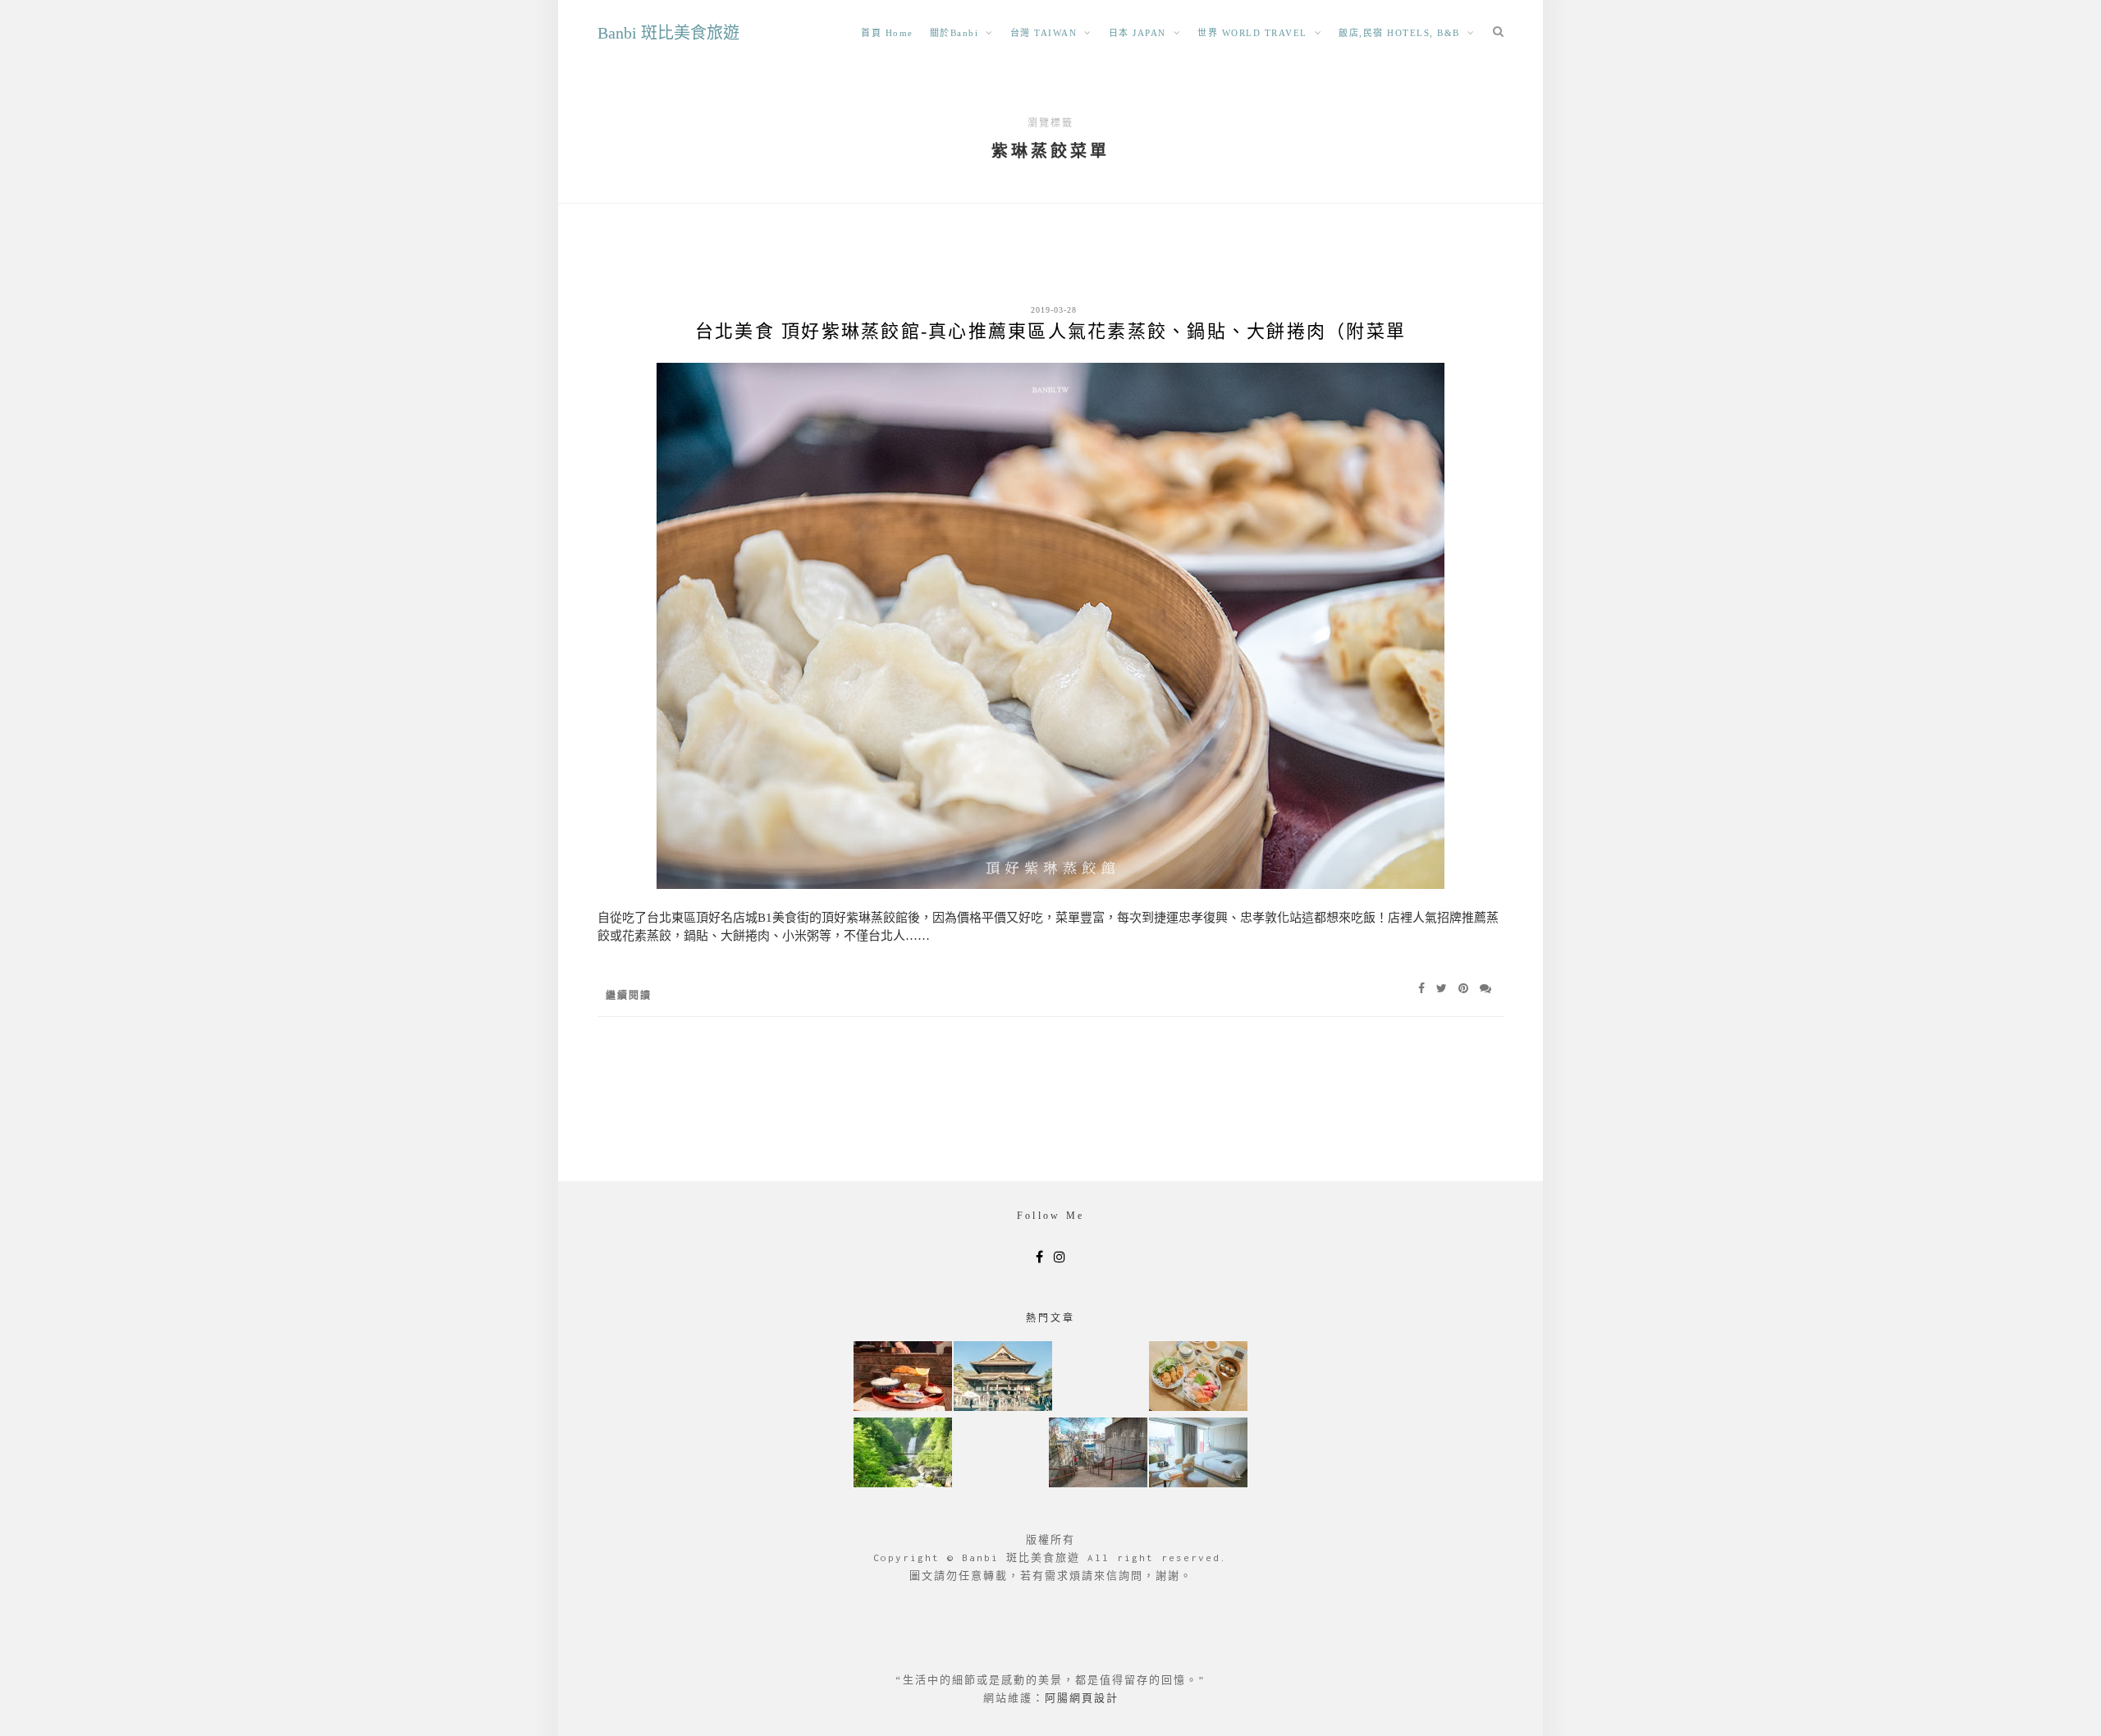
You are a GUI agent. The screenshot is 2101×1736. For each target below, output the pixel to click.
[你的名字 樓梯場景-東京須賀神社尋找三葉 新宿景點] (1098, 1454)
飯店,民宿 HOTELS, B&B (1399, 33)
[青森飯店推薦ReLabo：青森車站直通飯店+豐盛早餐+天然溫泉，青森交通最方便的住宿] (1198, 1454)
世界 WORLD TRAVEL (1252, 33)
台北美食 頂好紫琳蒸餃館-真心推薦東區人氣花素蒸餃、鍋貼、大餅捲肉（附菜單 (1050, 331)
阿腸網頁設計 (1082, 1698)
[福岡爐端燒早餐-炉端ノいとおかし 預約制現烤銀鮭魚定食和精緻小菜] (903, 1378)
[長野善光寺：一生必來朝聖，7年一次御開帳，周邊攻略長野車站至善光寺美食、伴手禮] (1003, 1378)
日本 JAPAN (1137, 33)
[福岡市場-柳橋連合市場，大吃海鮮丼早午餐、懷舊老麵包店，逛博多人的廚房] (1198, 1378)
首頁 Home (887, 33)
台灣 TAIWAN (1044, 33)
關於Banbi (954, 33)
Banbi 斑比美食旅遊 (668, 33)
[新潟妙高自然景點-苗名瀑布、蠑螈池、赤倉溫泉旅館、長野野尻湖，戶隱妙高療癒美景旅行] (903, 1454)
